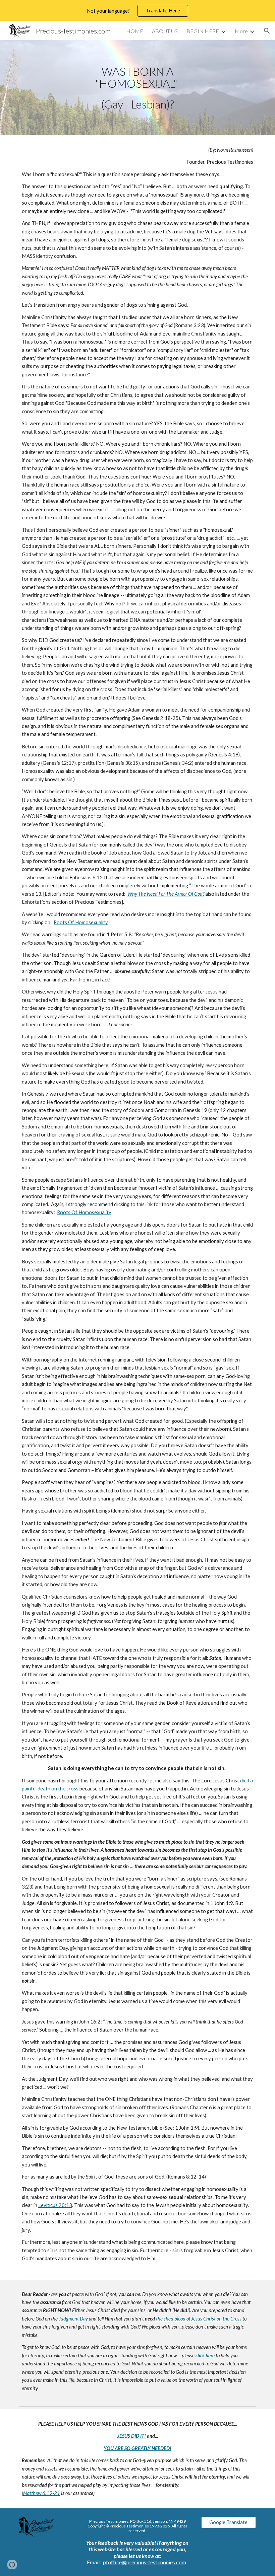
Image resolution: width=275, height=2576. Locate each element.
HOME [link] (135, 31)
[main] (138, 88)
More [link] (241, 31)
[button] (267, 31)
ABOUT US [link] (165, 31)
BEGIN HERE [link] (203, 31)
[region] (137, 11)
